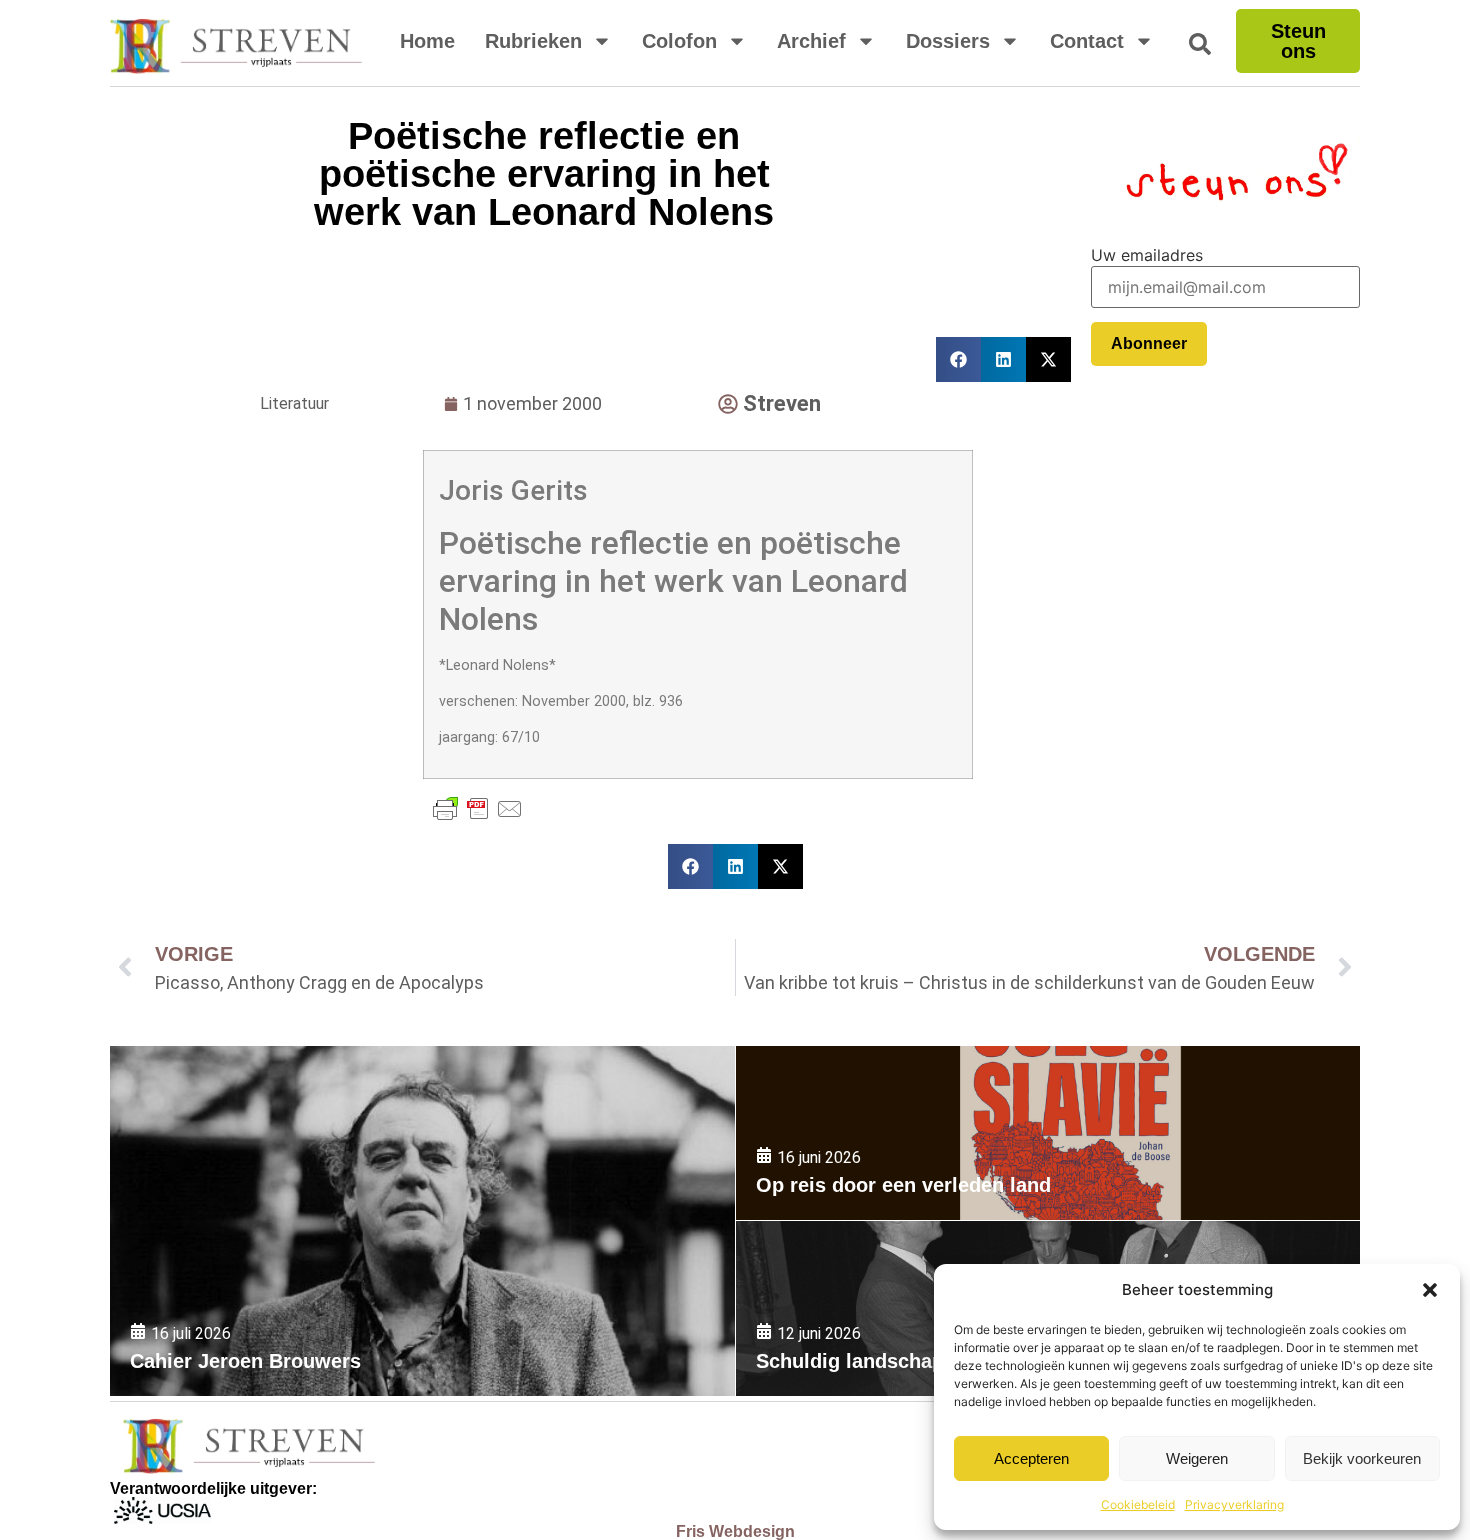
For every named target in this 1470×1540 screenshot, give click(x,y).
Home (427, 41)
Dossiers (948, 41)
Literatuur (294, 403)
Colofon (679, 41)
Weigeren (1197, 1458)
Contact (1087, 41)
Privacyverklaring (1234, 1504)
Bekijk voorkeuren (1362, 1458)
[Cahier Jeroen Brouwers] (422, 1221)
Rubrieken (533, 41)
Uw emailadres (1147, 255)
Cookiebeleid (1138, 1504)
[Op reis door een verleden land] (1048, 1133)
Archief (811, 41)
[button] (1430, 1290)
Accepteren (1031, 1458)
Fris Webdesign (735, 1531)
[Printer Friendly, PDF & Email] (478, 809)
